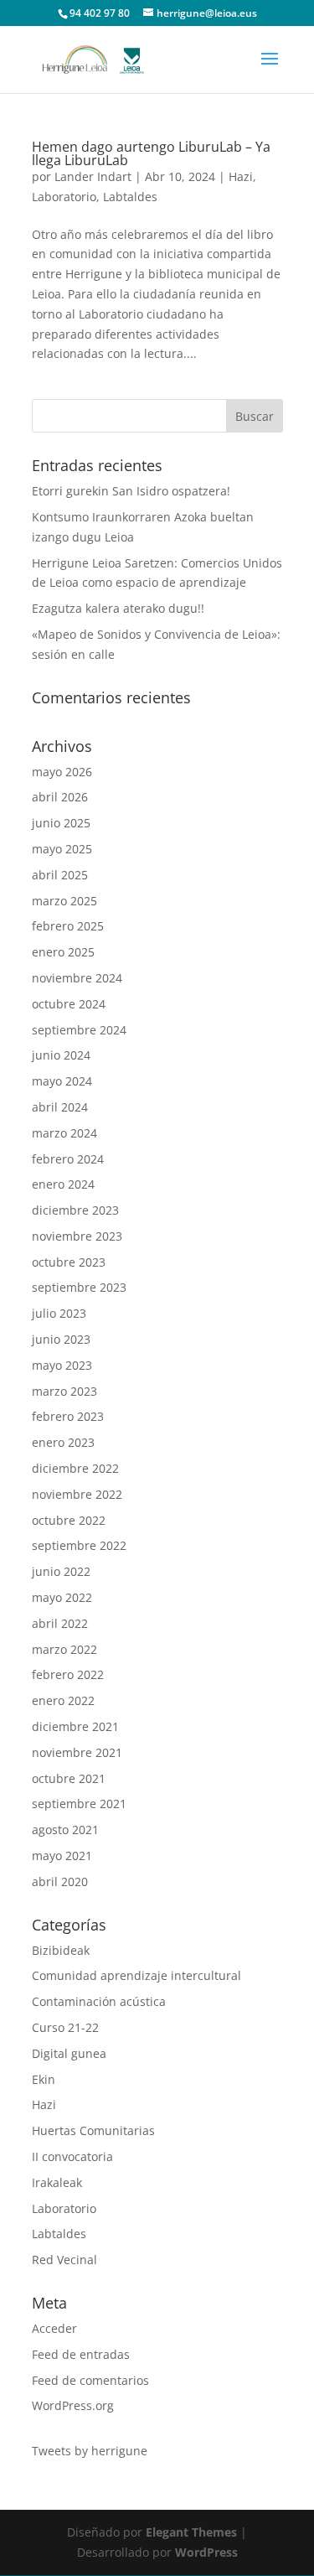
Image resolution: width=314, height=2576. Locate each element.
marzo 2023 (64, 1391)
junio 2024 (61, 1055)
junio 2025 (61, 823)
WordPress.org (73, 2405)
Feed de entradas (81, 2354)
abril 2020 (60, 1881)
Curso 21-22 (65, 2027)
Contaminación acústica (99, 2001)
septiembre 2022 (79, 1545)
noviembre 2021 (77, 1752)
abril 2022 (60, 1623)
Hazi (241, 176)
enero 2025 (63, 952)
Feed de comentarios (90, 2380)
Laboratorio (64, 197)
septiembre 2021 (79, 1804)
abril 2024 (60, 1107)
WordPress (206, 2552)
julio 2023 (59, 1313)
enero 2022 (63, 1700)
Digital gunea (69, 2053)
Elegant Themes (191, 2532)
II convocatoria (72, 2156)
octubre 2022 (69, 1520)
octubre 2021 (69, 1778)
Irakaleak (57, 2182)
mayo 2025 (62, 849)
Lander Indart (93, 176)
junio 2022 (61, 1571)
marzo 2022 (64, 1649)
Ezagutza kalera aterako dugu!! (118, 608)
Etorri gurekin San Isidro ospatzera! (131, 491)
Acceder (54, 2328)
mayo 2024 (62, 1081)
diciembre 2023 (75, 1210)
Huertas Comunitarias (93, 2130)
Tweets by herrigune (90, 2451)
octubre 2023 (69, 1262)
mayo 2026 (62, 772)
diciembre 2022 (75, 1468)
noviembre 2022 (77, 1494)
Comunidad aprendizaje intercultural (136, 1975)
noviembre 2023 (77, 1236)
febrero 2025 (68, 926)
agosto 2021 (65, 1830)
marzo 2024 (64, 1133)
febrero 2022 (68, 1674)
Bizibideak (61, 1950)
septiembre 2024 (79, 1030)
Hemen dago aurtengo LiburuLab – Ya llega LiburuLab (151, 153)
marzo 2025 (64, 901)
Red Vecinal (64, 2260)
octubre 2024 (69, 1004)
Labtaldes (130, 197)
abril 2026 (60, 797)
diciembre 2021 (75, 1726)
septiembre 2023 (79, 1287)
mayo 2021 (62, 1856)
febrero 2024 (68, 1159)
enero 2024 (63, 1184)
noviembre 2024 (77, 978)
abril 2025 (60, 875)
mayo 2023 (62, 1365)
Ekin (44, 2079)
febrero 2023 (68, 1416)
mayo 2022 (62, 1597)
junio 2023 (61, 1339)
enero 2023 (63, 1442)
